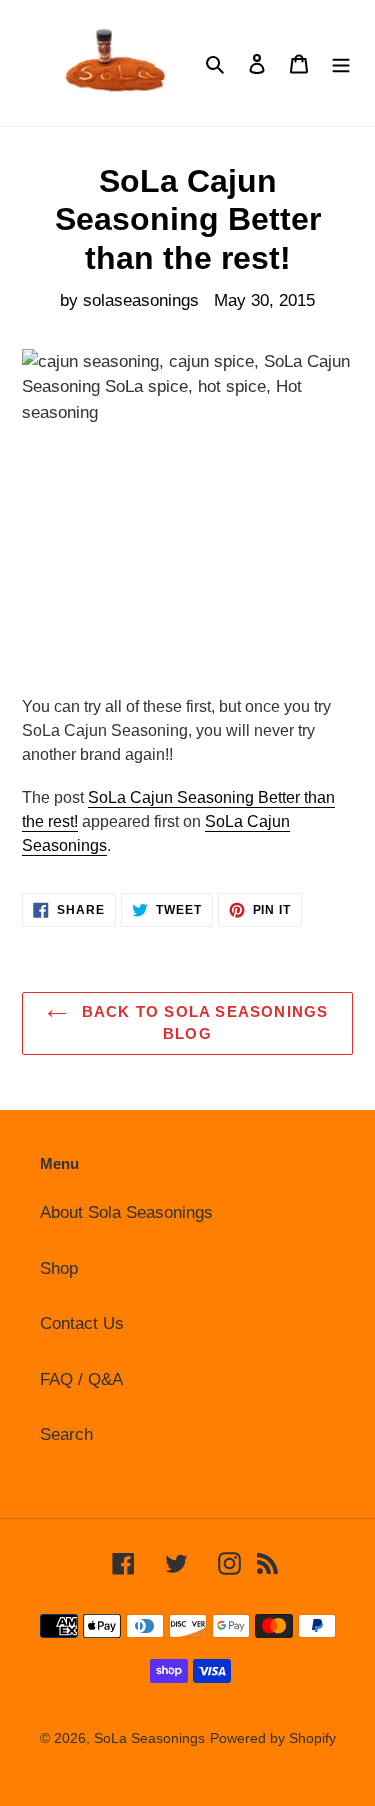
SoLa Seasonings (149, 1738)
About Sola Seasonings (126, 1212)
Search (66, 1434)
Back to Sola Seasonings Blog (203, 1023)
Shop (59, 1268)
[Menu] (341, 63)
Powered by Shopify (273, 1738)
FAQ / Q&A (81, 1379)
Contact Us (82, 1323)
